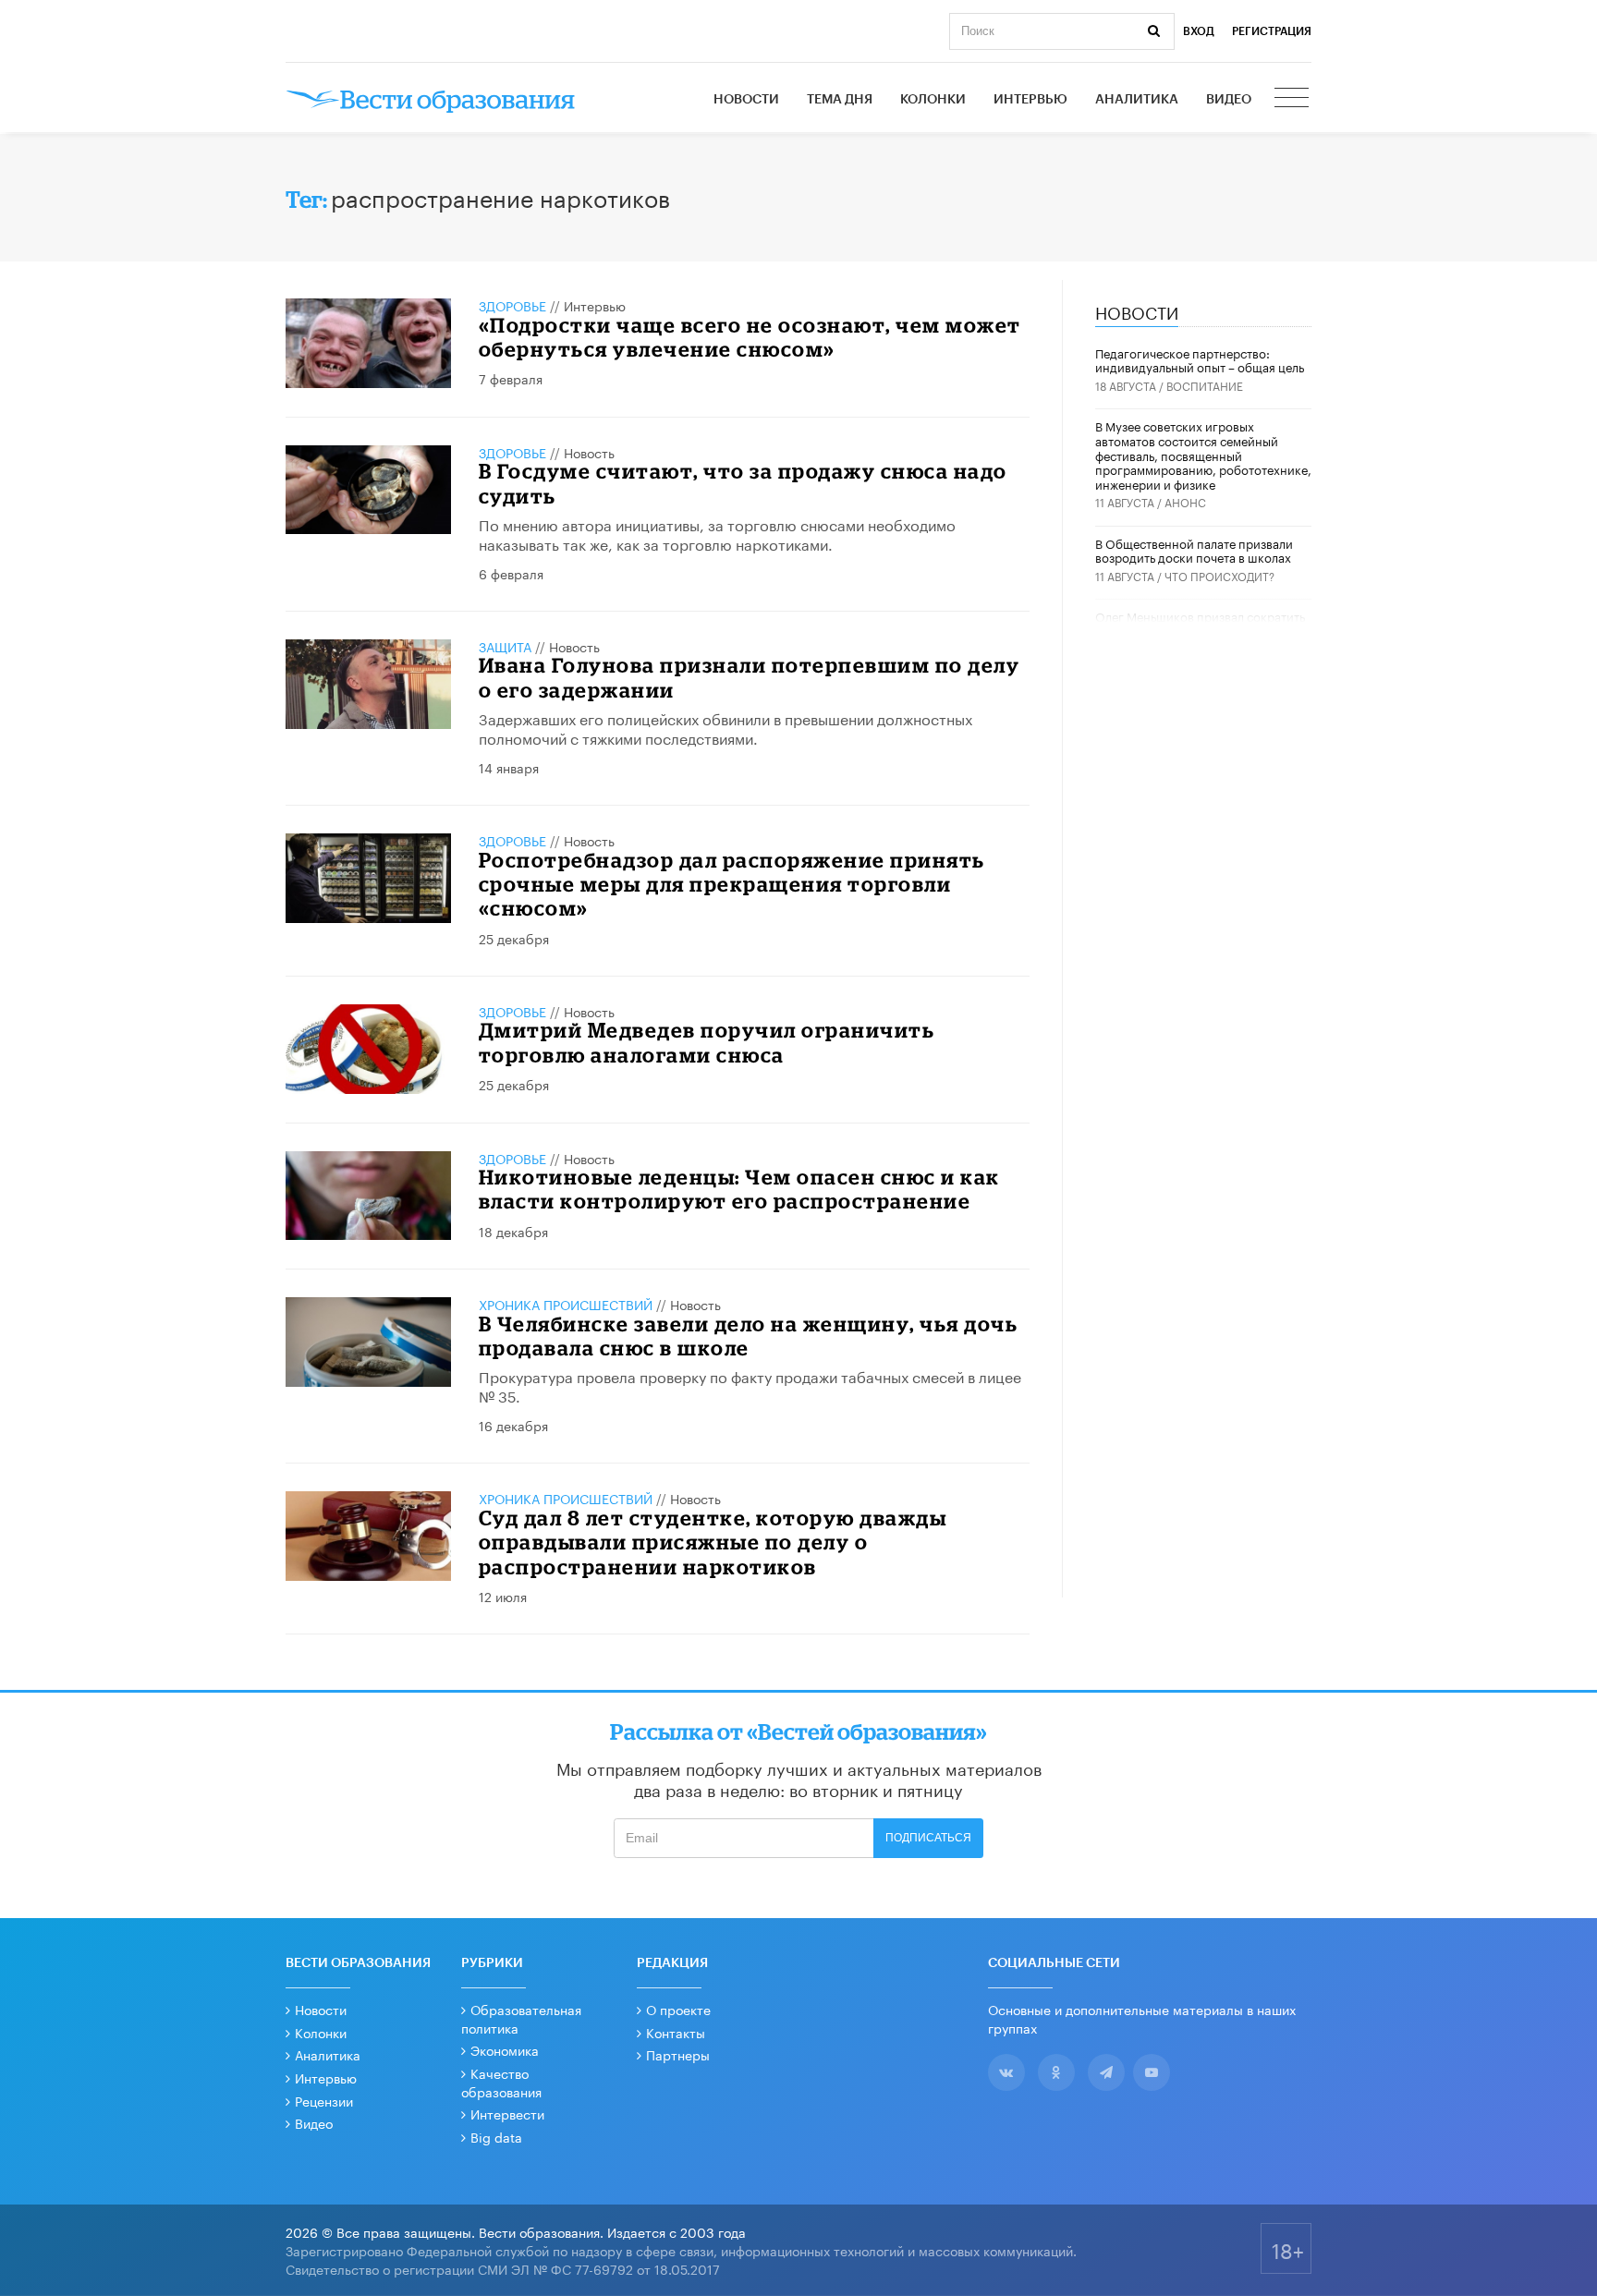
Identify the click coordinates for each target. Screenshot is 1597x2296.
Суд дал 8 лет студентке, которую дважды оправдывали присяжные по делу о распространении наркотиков (713, 1542)
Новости (746, 100)
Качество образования (501, 2082)
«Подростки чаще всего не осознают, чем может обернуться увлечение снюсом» (750, 337)
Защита (505, 646)
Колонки (933, 100)
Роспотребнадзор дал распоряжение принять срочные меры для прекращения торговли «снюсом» (732, 884)
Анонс (1185, 501)
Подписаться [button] (928, 1838)
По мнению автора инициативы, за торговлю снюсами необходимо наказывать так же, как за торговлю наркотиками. (717, 533)
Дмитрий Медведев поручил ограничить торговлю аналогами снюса (707, 1042)
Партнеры (678, 2054)
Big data (496, 2136)
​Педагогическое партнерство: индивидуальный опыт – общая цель (1200, 359)
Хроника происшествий (566, 1304)
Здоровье (512, 305)
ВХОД (1199, 31)
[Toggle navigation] (1293, 100)
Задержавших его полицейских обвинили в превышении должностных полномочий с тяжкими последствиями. (725, 727)
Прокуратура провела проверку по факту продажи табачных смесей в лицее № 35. (750, 1385)
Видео (1229, 100)
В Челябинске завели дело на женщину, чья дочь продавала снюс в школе (749, 1336)
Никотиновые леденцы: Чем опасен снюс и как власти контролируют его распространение (739, 1189)
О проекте (678, 2009)
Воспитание (1205, 385)
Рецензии (324, 2100)
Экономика (505, 2049)
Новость (589, 452)
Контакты (676, 2032)
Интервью (1030, 100)
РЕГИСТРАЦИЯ (1272, 31)
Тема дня (840, 100)
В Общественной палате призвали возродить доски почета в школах (1194, 550)
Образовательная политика (521, 2018)
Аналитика (1137, 100)
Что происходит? (1219, 575)
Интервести (507, 2113)
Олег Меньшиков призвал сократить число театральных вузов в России (1200, 623)
